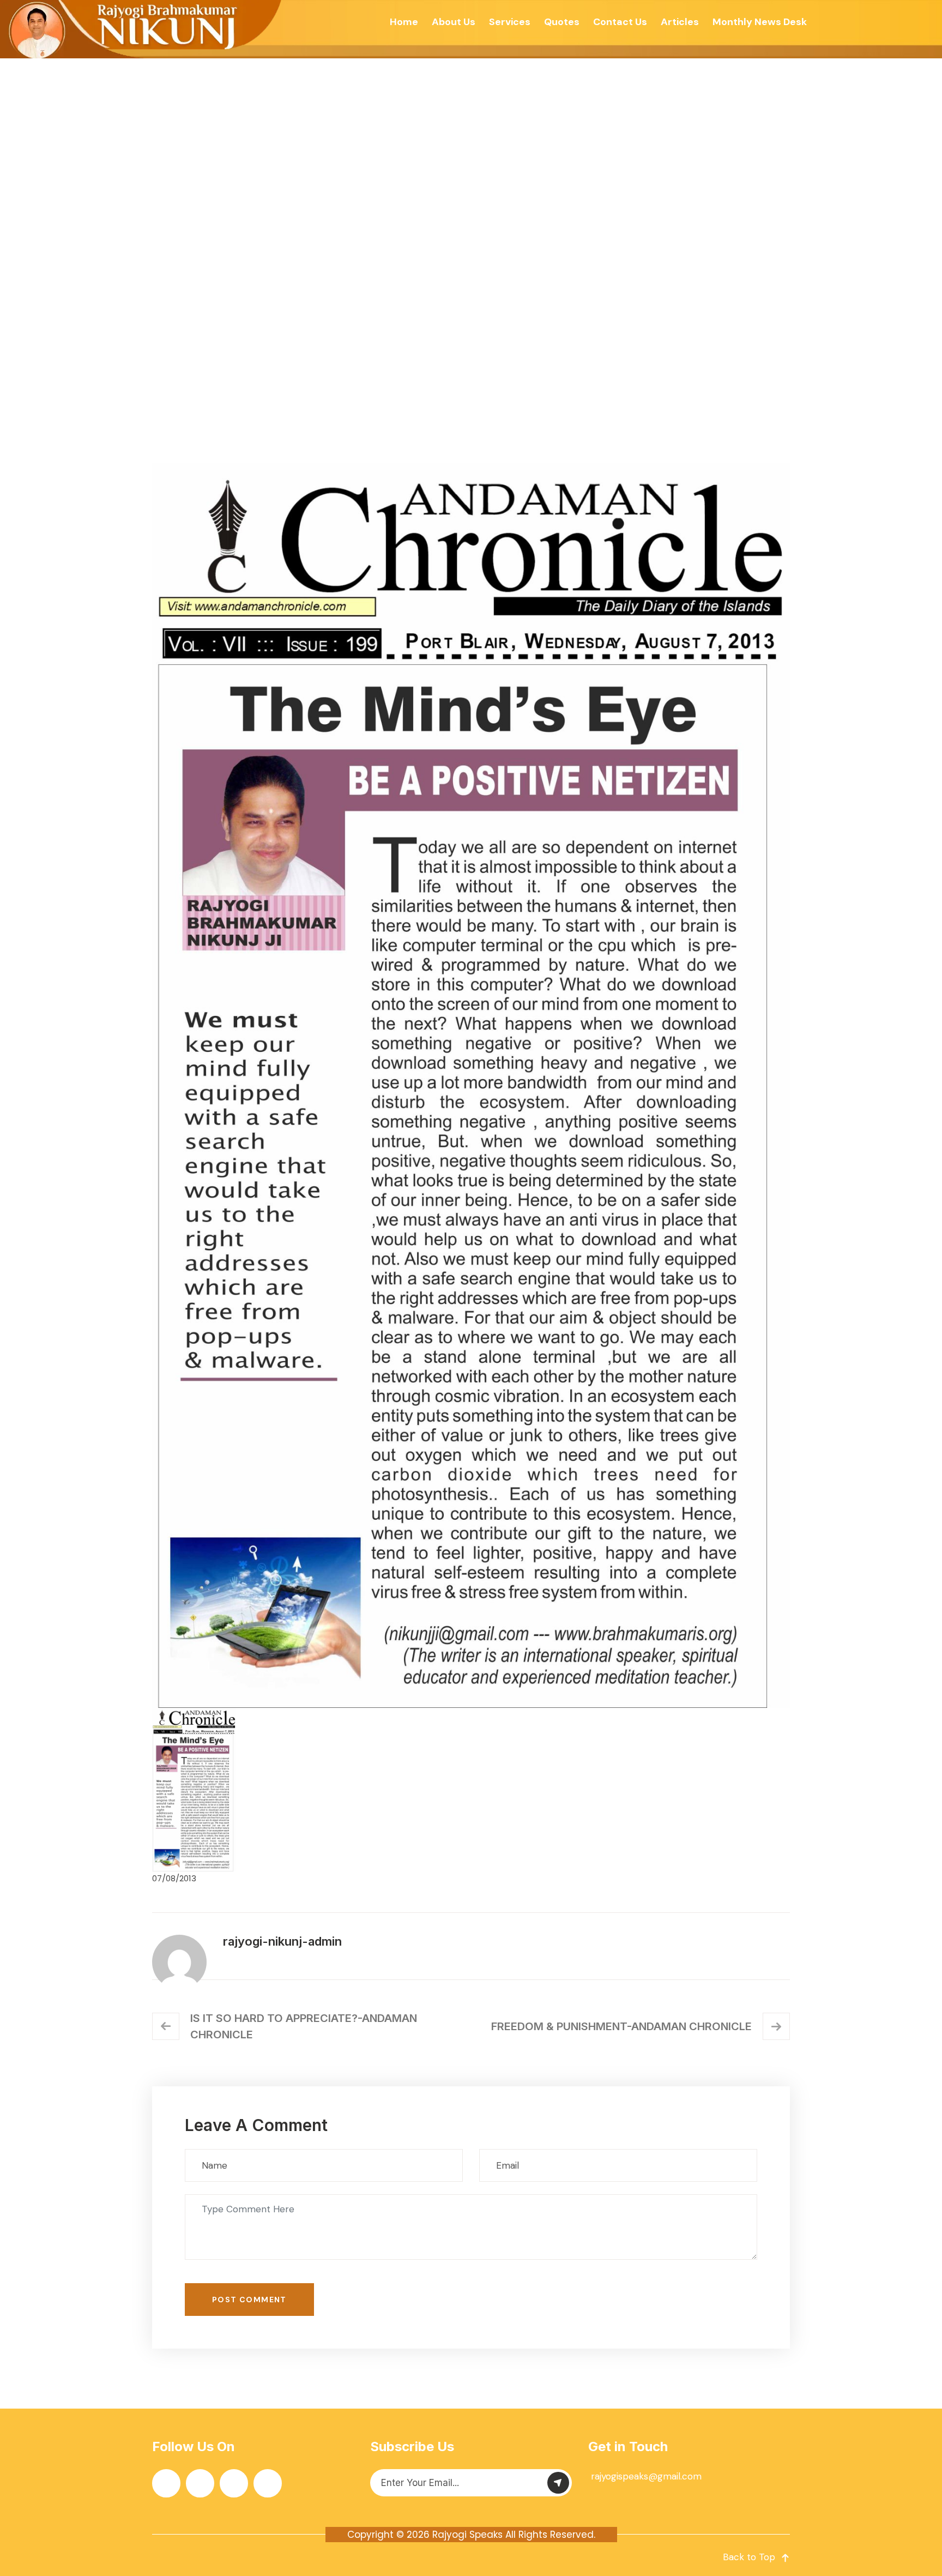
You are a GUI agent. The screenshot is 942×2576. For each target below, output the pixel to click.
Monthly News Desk (760, 22)
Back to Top (749, 2557)
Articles (680, 22)
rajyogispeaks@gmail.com (646, 2476)
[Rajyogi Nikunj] (142, 29)
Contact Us (620, 22)
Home (404, 22)
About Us (454, 22)
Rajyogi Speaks (467, 2535)
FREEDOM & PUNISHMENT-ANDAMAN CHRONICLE (621, 2026)
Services (510, 22)
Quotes (562, 22)
